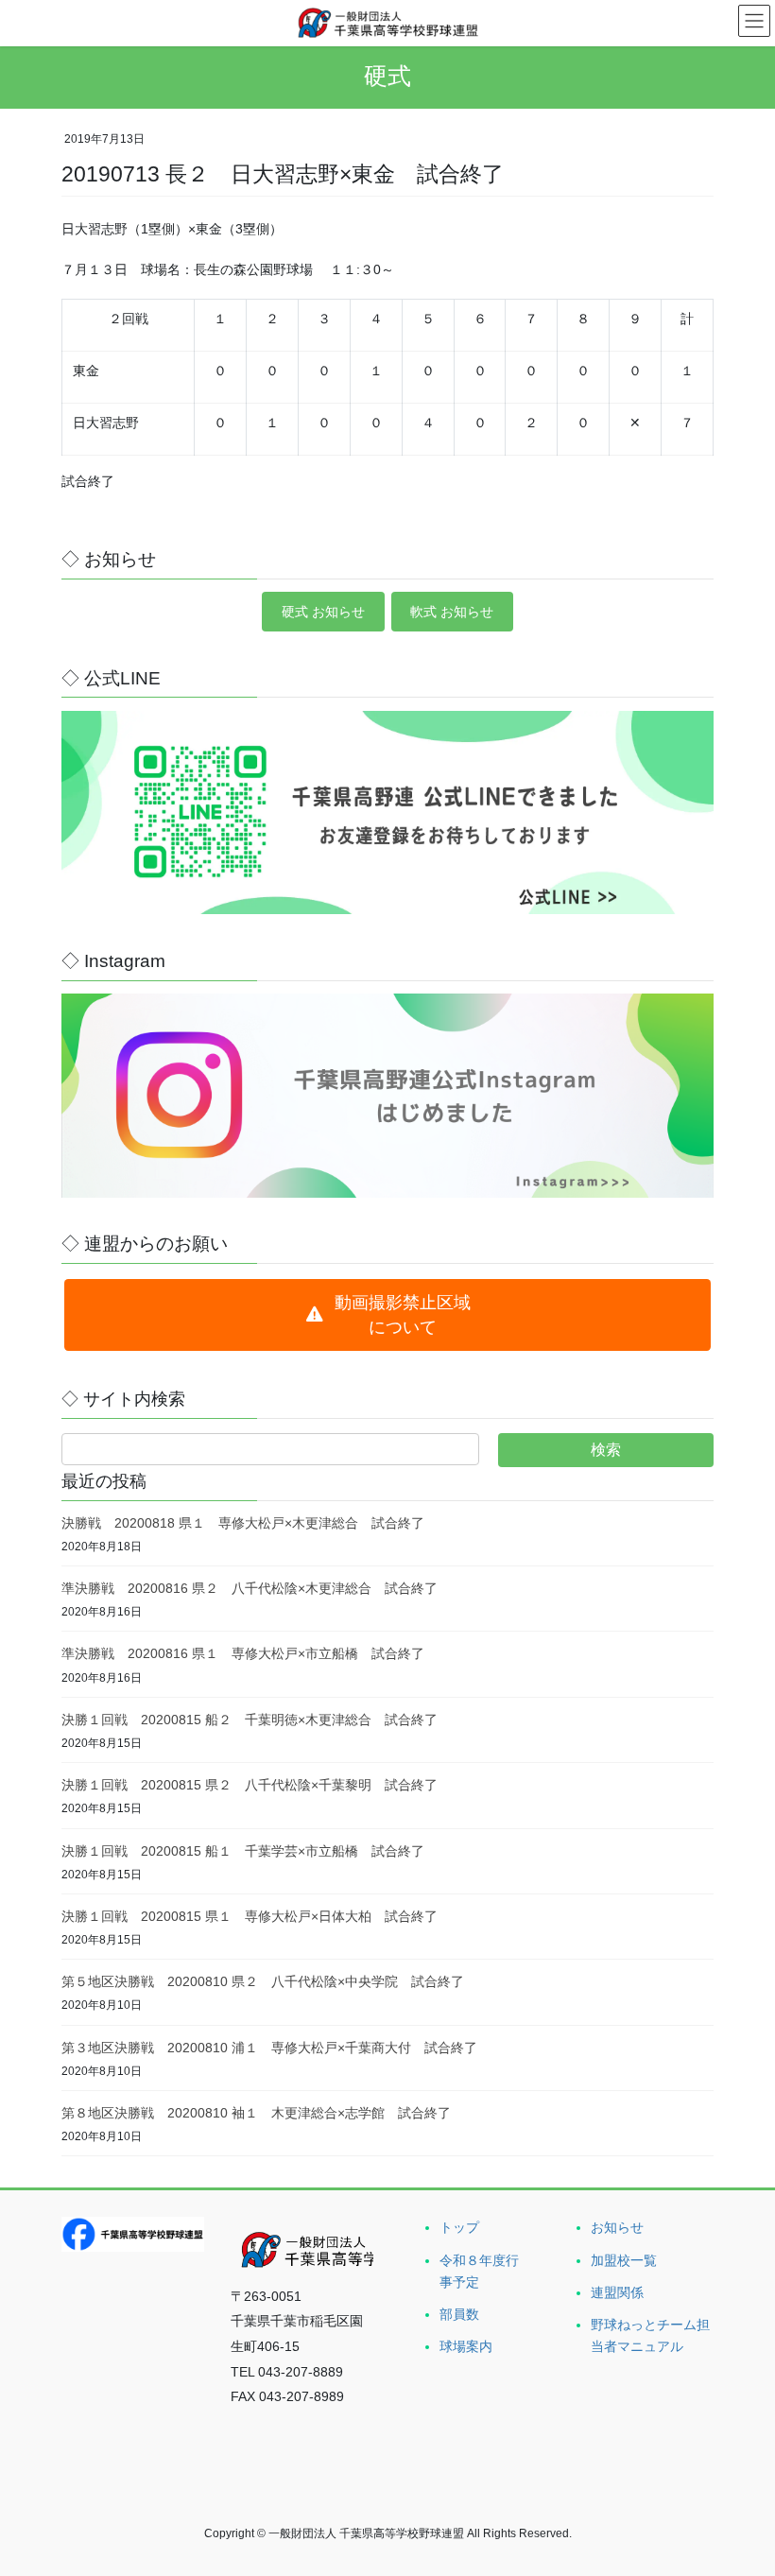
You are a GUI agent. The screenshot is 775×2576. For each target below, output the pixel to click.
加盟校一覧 (624, 2260)
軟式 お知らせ (452, 612)
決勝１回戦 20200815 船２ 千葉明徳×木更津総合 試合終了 (250, 1720)
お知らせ (617, 2227)
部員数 (459, 2314)
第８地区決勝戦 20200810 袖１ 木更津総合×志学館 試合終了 (256, 2113)
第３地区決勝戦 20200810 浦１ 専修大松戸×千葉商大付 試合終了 (269, 2048)
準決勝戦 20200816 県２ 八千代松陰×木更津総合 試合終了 (250, 1588)
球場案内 (466, 2346)
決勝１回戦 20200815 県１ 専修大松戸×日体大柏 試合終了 (250, 1916)
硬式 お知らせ (323, 612)
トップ (459, 2227)
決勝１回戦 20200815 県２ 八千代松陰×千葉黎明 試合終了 (250, 1785)
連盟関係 (617, 2292)
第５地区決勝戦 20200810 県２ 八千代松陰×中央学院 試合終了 (263, 1981)
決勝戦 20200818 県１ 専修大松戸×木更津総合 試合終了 (243, 1523)
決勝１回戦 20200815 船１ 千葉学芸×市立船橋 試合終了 (243, 1851)
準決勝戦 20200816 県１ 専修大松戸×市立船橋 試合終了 (243, 1653)
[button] (387, 1315)
